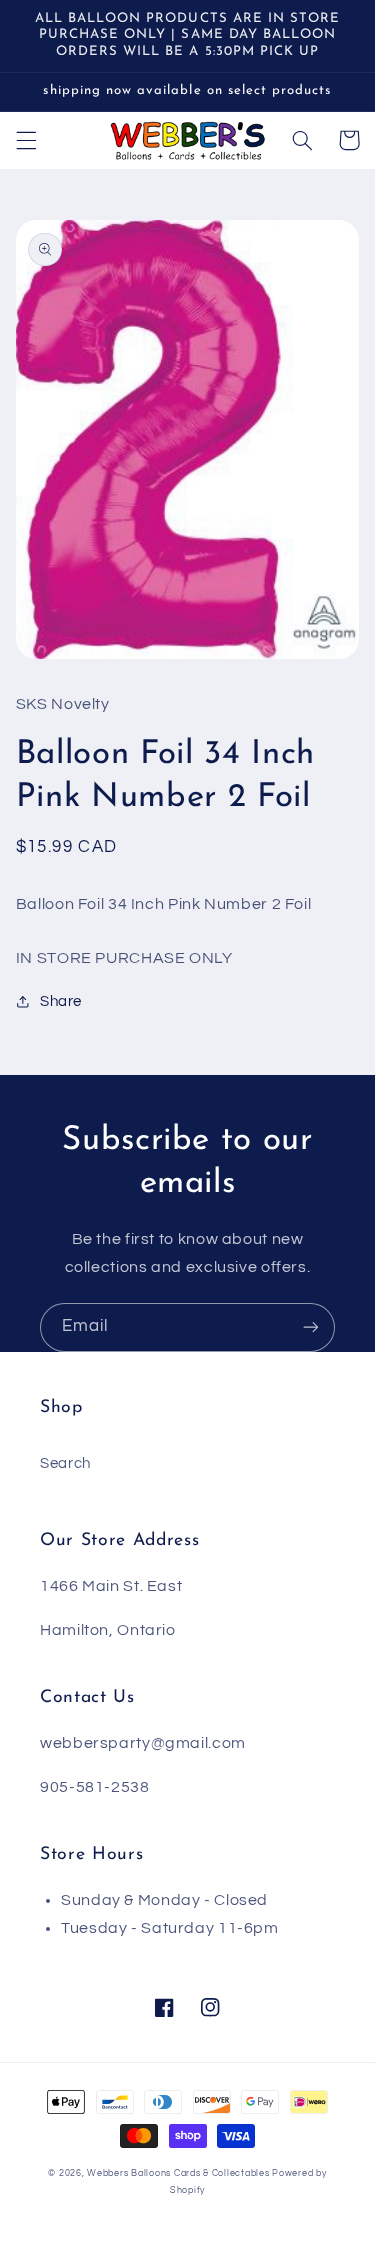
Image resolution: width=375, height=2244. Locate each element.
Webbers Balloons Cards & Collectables (178, 2173)
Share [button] (61, 1001)
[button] (26, 140)
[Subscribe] (311, 1327)
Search (65, 1463)
